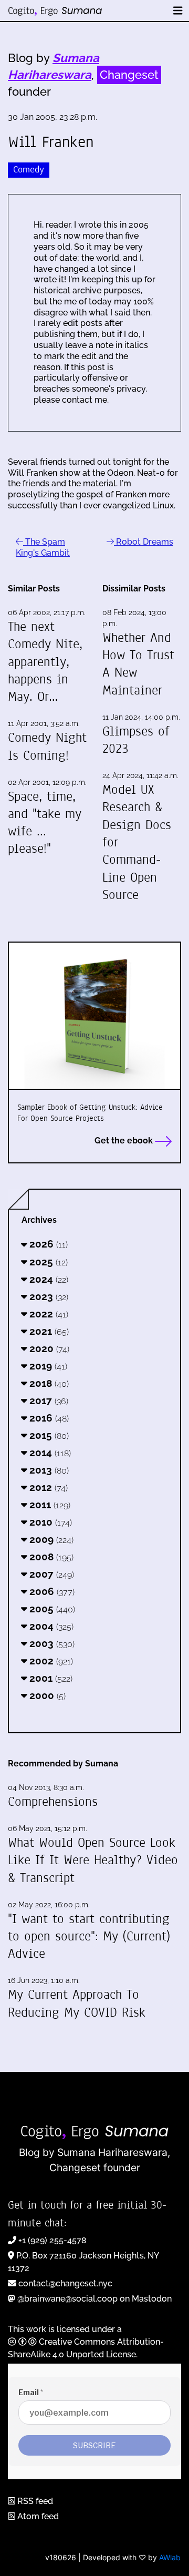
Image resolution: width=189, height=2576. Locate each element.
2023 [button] (48, 1296)
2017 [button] (48, 1401)
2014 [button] (49, 1453)
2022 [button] (48, 1314)
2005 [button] (51, 1609)
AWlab (170, 2557)
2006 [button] (51, 1591)
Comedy (29, 170)
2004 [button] (50, 1626)
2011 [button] (49, 1505)
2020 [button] (48, 1348)
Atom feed (37, 2516)
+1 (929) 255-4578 (52, 2240)
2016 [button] (48, 1418)
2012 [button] (47, 1487)
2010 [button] (49, 1522)
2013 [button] (48, 1470)
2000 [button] (46, 1695)
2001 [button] (50, 1678)
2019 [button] (47, 1366)
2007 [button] (50, 1574)
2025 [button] (47, 1262)
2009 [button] (50, 1539)
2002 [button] (50, 1661)
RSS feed (34, 2501)
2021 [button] (48, 1331)
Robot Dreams (144, 542)
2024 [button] (48, 1279)
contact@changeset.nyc (65, 2283)
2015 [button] (48, 1435)
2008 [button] (50, 1557)
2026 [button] (47, 1244)
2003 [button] (51, 1643)
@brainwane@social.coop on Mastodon (94, 2299)
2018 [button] (48, 1383)
